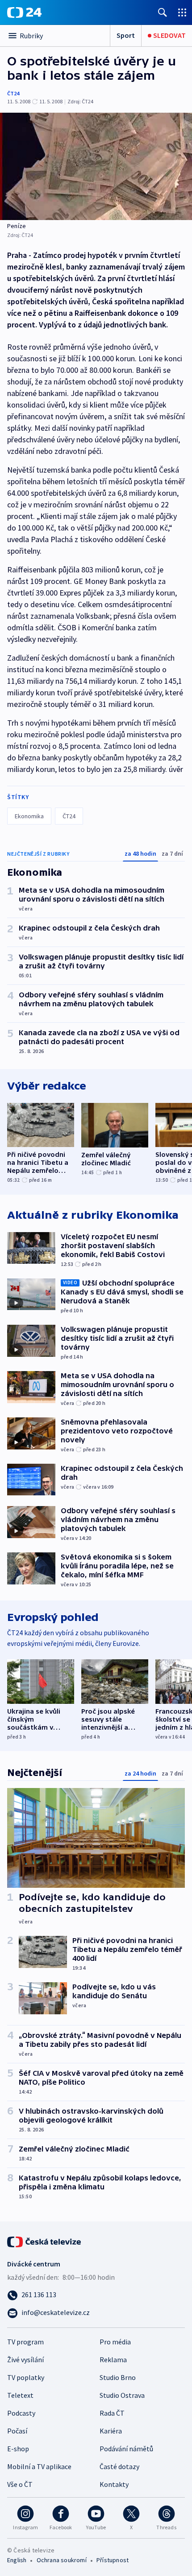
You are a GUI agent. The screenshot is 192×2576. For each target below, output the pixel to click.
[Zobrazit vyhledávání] (163, 12)
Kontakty (114, 2484)
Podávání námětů (126, 2449)
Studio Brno (118, 2377)
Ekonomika (29, 816)
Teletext (20, 2395)
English (17, 2560)
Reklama (113, 2360)
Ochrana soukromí (62, 2560)
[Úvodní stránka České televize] (45, 2241)
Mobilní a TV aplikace (39, 2466)
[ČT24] (24, 12)
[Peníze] (96, 166)
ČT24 (13, 93)
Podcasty (21, 2413)
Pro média (115, 2342)
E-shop (18, 2449)
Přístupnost (113, 2560)
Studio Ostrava (122, 2395)
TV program (25, 2342)
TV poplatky (26, 2377)
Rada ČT (112, 2413)
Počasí (17, 2431)
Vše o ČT (20, 2484)
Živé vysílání (25, 2360)
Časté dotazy (119, 2466)
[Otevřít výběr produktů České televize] (182, 12)
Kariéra (111, 2431)
